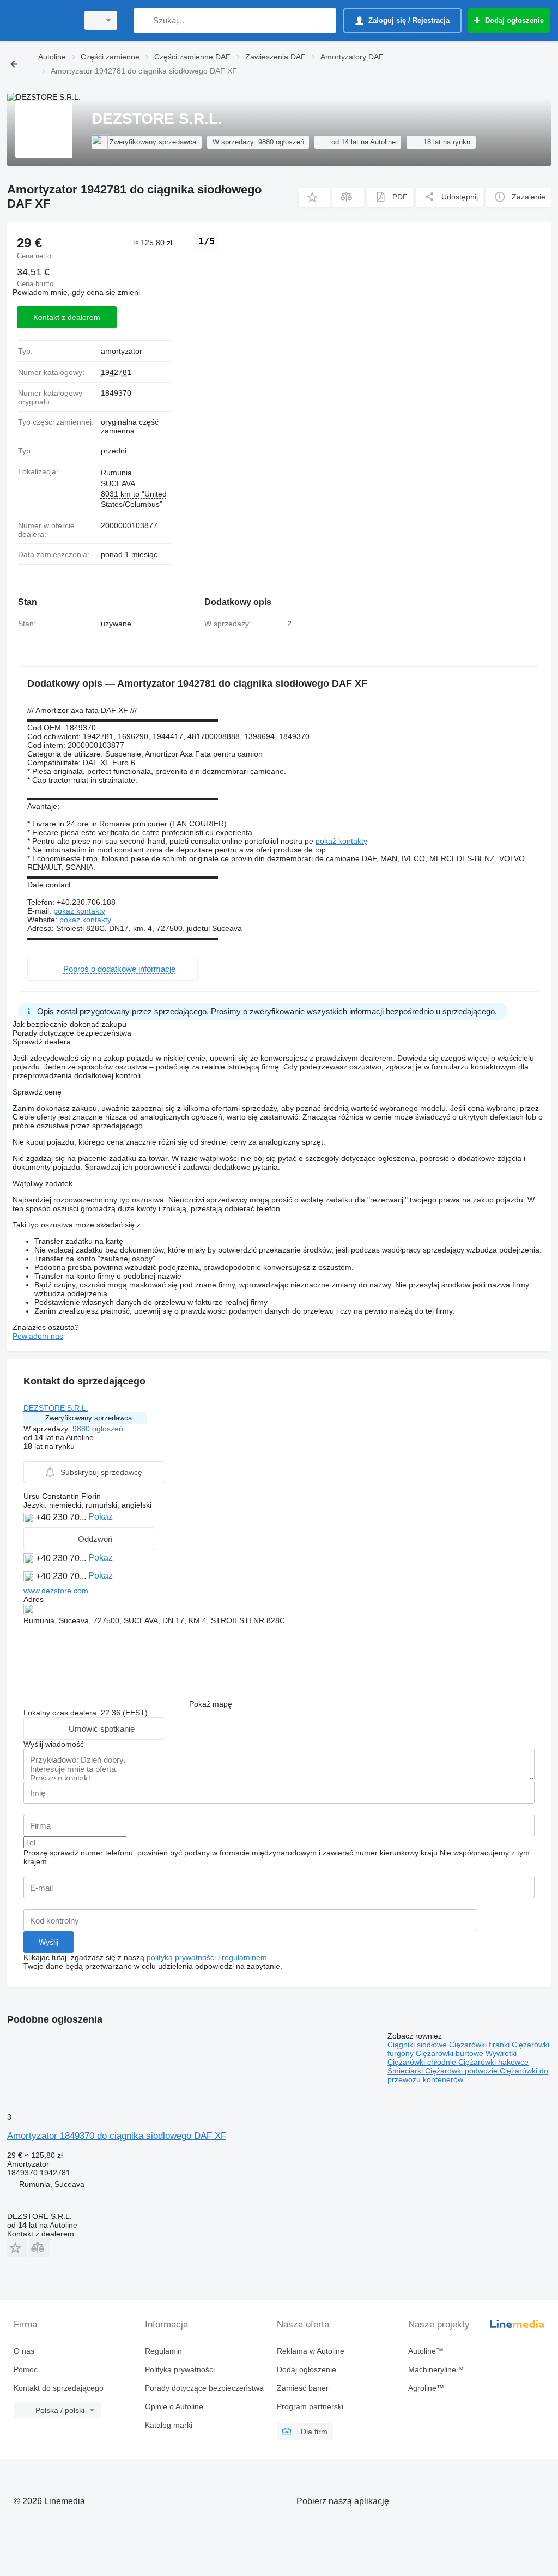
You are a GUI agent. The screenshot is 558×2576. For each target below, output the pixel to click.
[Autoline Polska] (41, 20)
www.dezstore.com (56, 1591)
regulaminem (244, 1957)
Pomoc (26, 2369)
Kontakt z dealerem (67, 317)
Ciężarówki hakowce (493, 2062)
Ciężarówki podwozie (462, 2071)
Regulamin (163, 2351)
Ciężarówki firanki (480, 2045)
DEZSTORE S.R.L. (56, 1408)
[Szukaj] (144, 20)
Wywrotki (501, 2053)
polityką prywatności (181, 1957)
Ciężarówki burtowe (451, 2053)
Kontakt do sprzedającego (59, 2388)
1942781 (116, 372)
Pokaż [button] (101, 1517)
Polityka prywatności (180, 2369)
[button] (314, 197)
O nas (24, 2351)
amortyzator (122, 351)
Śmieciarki (406, 2071)
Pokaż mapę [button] (211, 1704)
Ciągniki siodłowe (418, 2045)
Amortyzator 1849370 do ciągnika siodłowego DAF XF (117, 2136)
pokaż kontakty (341, 841)
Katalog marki (169, 2425)
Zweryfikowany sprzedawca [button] (89, 1418)
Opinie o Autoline (174, 2406)
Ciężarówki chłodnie (423, 2062)
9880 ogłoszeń (98, 1429)
